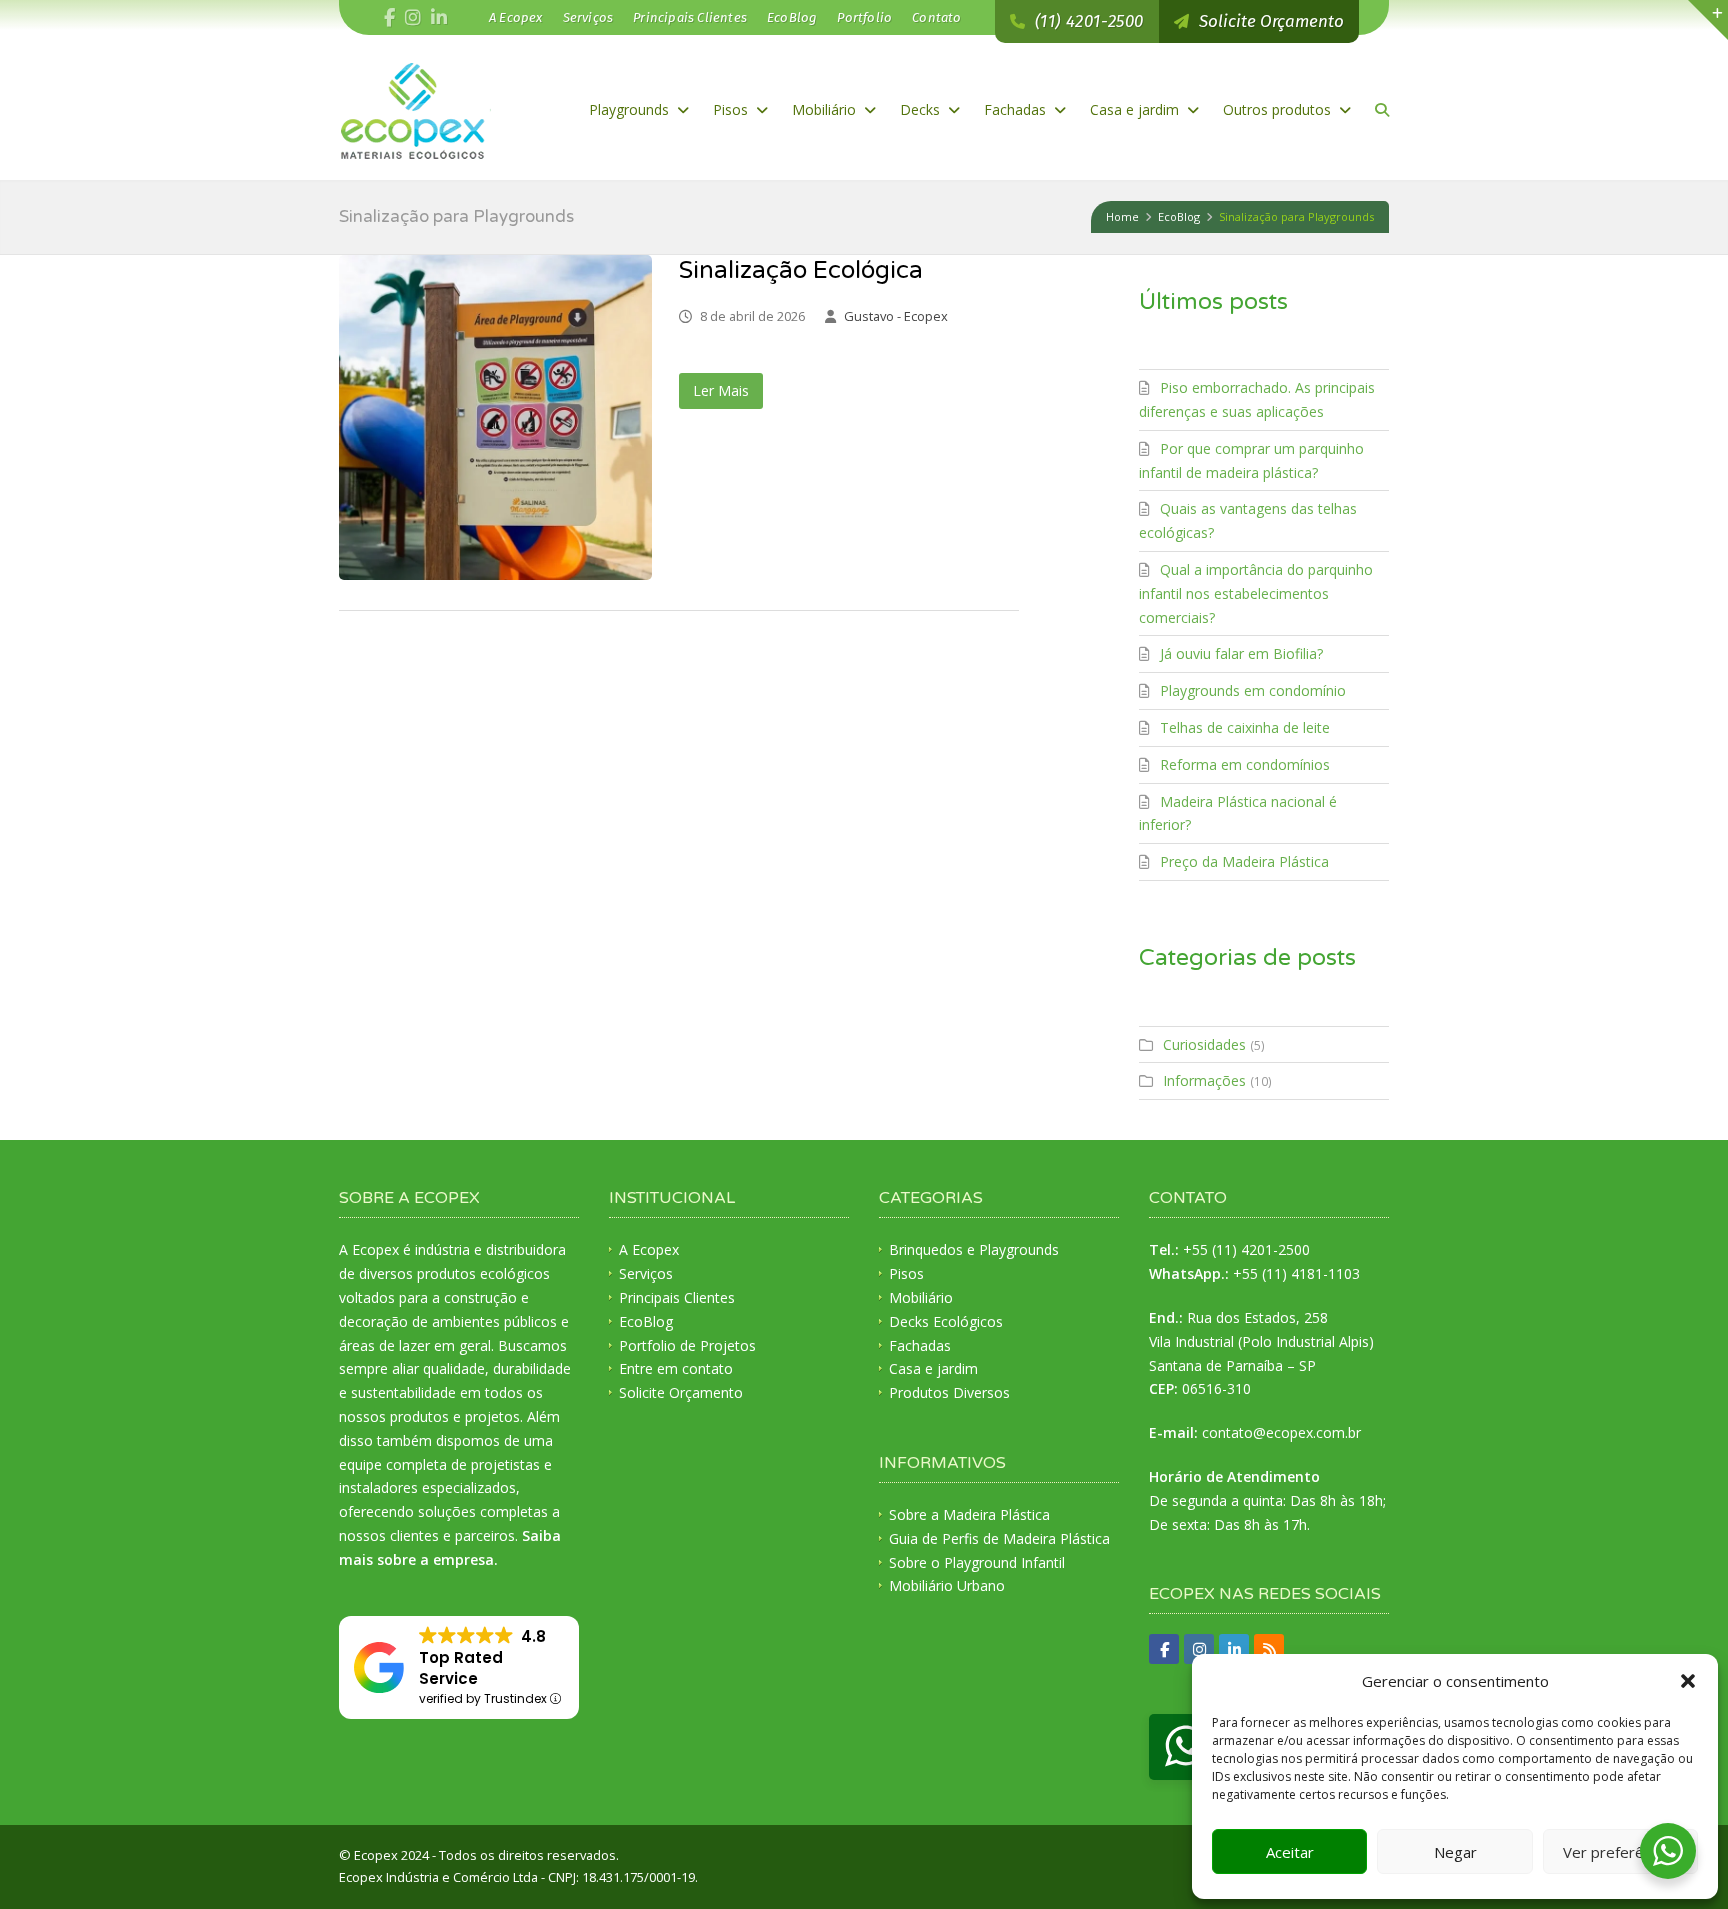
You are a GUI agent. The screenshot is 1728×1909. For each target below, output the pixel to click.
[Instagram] (1199, 1649)
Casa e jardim (1136, 109)
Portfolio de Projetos (687, 1345)
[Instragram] (413, 18)
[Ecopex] (415, 110)
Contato (936, 17)
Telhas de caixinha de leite (1245, 727)
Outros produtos (1279, 109)
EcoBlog (792, 17)
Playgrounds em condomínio (1253, 690)
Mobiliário (826, 109)
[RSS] (1269, 1649)
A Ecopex (516, 17)
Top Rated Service (461, 1668)
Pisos (732, 109)
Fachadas (1017, 109)
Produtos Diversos (949, 1392)
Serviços (588, 17)
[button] (1688, 1681)
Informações (1204, 1080)
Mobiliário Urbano (947, 1585)
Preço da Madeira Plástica (1244, 861)
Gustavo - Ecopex (896, 316)
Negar (1455, 1852)
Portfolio (864, 17)
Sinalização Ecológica (801, 270)
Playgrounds (631, 109)
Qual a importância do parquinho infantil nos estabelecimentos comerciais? (1256, 593)
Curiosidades (1204, 1044)
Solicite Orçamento (681, 1392)
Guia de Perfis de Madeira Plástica (999, 1538)
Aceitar (1290, 1852)
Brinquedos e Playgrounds (974, 1249)
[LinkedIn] (439, 18)
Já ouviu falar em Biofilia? (1241, 653)
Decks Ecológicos (946, 1321)
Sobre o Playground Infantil (977, 1562)
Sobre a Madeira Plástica (969, 1514)
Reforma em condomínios (1245, 764)
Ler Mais (721, 390)
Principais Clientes (690, 17)
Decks (922, 109)
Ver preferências (1620, 1852)
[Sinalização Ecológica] (495, 417)
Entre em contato (676, 1368)
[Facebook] (389, 18)
